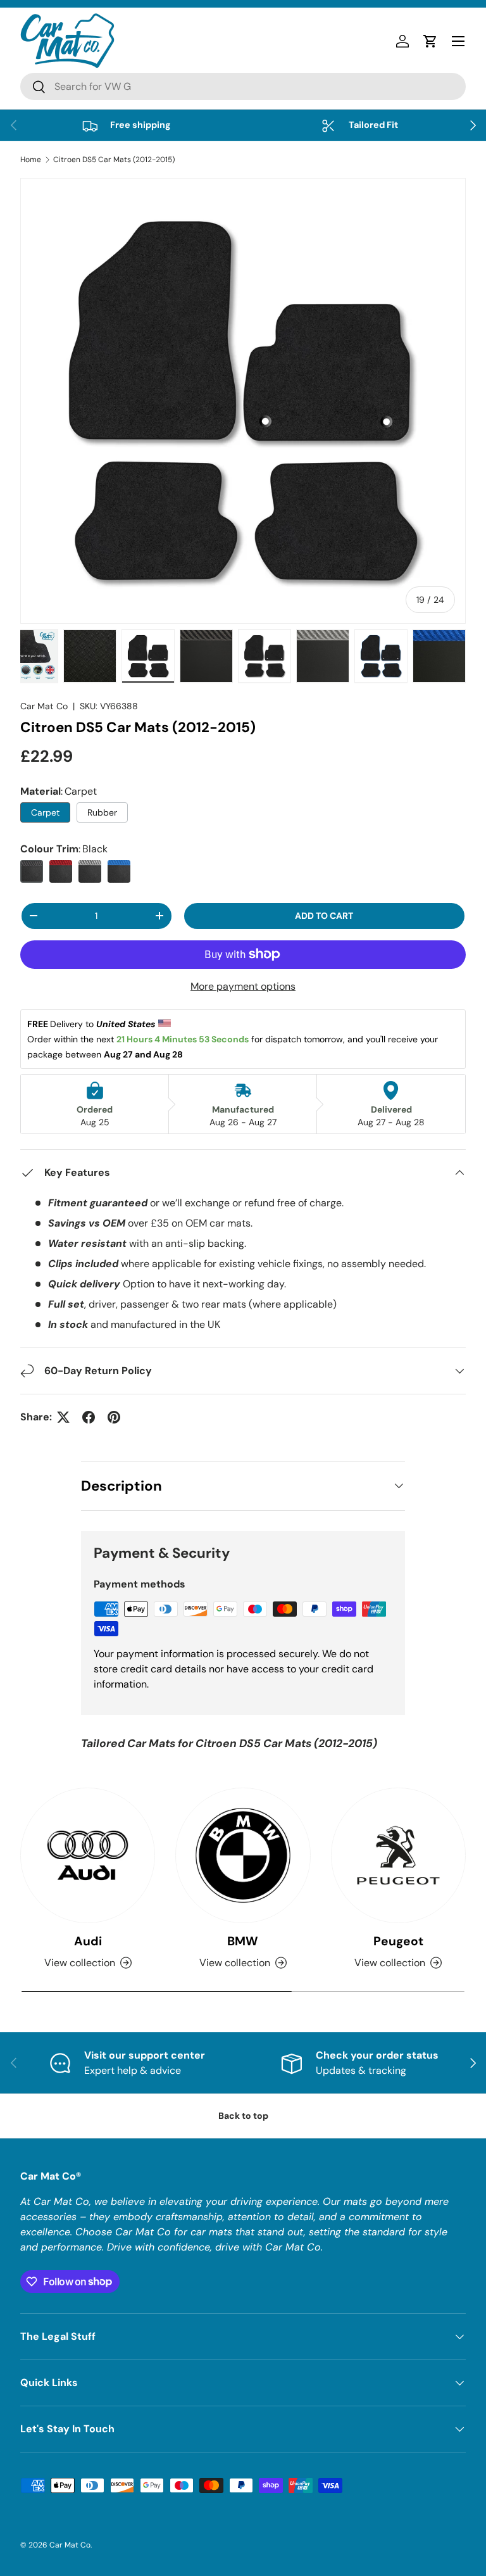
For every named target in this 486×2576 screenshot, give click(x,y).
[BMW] (243, 1855)
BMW (243, 1941)
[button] (430, 41)
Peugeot (398, 1941)
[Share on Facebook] (89, 1417)
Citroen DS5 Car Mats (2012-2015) (114, 160)
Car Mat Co (44, 706)
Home (31, 160)
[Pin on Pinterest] (114, 1417)
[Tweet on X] (63, 1417)
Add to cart (324, 916)
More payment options (243, 986)
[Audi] (88, 1855)
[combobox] (243, 86)
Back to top (243, 2116)
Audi (88, 1941)
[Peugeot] (398, 1855)
